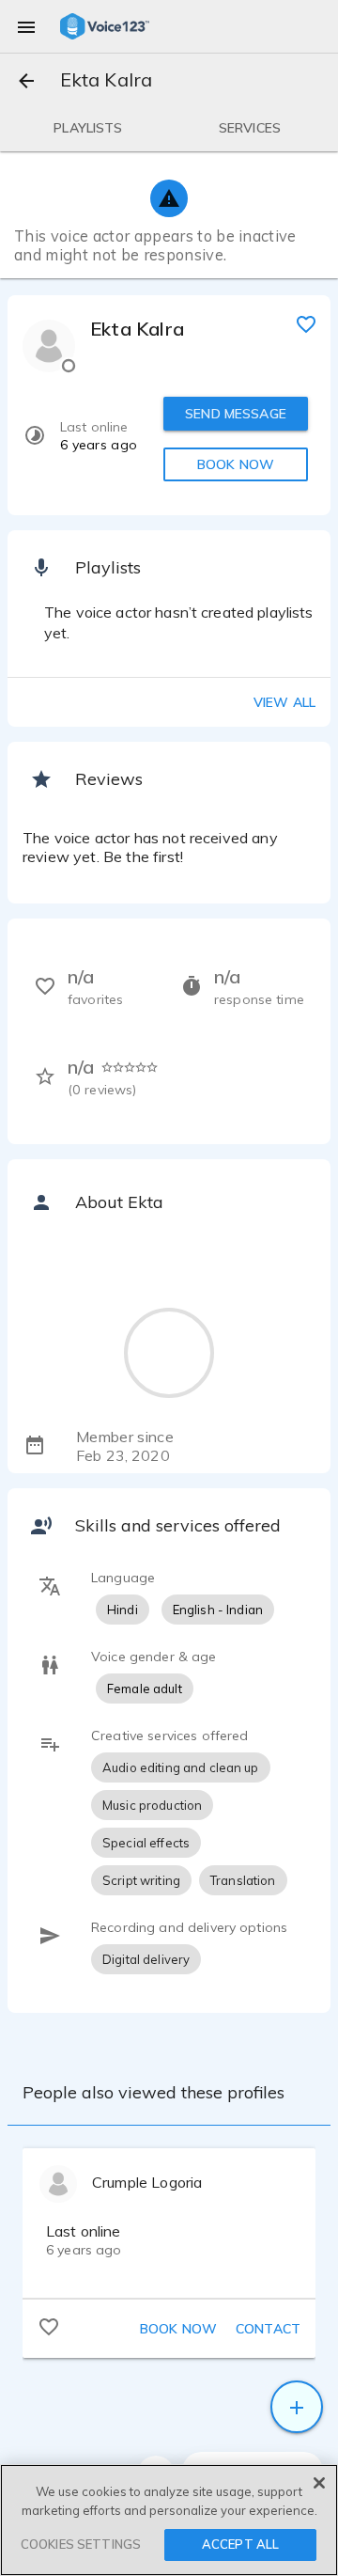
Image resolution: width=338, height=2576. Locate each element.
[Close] (319, 2483)
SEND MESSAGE (236, 414)
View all (284, 702)
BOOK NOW (236, 464)
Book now (178, 2329)
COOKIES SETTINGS (81, 2544)
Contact (268, 2329)
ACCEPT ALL (240, 2544)
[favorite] (306, 323)
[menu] (26, 26)
